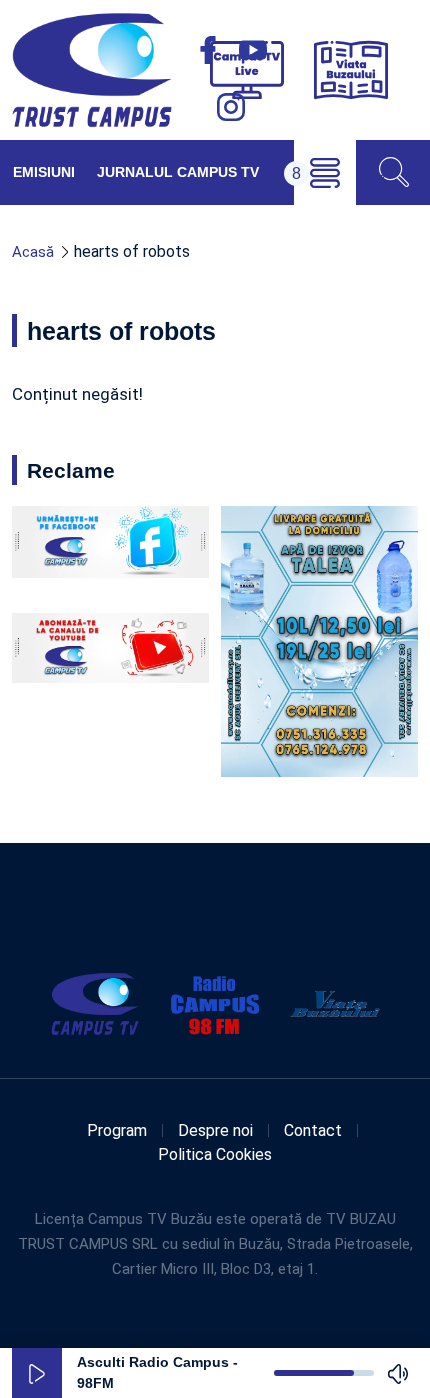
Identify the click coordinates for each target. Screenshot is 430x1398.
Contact (313, 1130)
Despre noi (215, 1130)
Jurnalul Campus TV (178, 172)
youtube (253, 50)
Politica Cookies (215, 1154)
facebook (208, 50)
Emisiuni (44, 172)
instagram (231, 107)
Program (117, 1130)
